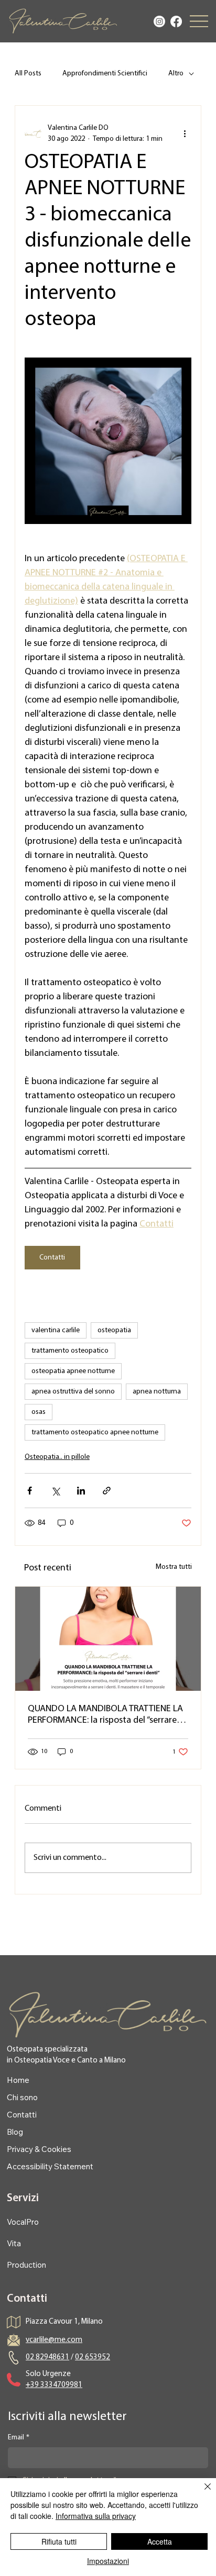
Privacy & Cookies (39, 2149)
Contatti (22, 2115)
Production (26, 2265)
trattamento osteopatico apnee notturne (95, 1432)
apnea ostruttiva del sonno (73, 1392)
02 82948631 (47, 2357)
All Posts (28, 74)
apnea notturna (157, 1392)
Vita (14, 2243)
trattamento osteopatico (70, 1351)
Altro (176, 74)
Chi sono (22, 2097)
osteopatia (114, 1330)
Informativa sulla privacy (96, 2516)
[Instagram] (159, 21)
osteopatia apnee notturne (73, 1371)
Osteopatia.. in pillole (57, 1457)
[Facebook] (176, 21)
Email (19, 2438)
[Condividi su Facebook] (30, 1491)
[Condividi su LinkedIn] (81, 1491)
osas (39, 1412)
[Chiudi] (201, 2493)
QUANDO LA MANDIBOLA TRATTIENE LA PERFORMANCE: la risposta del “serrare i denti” (105, 1715)
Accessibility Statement (50, 2166)
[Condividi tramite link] (107, 1491)
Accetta (160, 2541)
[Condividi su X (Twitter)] (55, 1491)
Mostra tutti (174, 1567)
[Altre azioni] (185, 133)
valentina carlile (56, 1330)
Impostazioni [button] (108, 2561)
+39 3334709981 (54, 2385)
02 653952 (93, 2357)
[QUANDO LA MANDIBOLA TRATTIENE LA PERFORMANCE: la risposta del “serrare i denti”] (108, 1639)
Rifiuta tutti (59, 2541)
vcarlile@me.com (54, 2340)
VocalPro (23, 2222)
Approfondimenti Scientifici (105, 74)
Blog (15, 2132)
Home (18, 2080)
